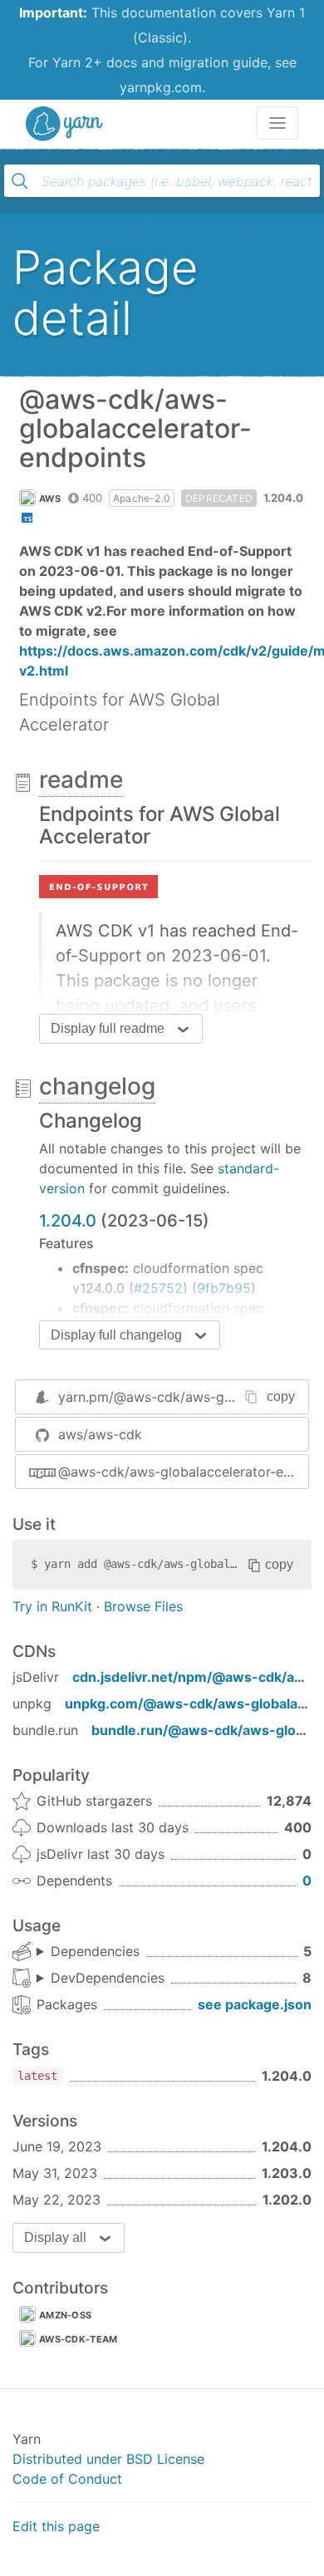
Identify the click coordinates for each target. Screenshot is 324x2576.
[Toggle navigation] (277, 123)
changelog (97, 1086)
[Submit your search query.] (20, 181)
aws (50, 499)
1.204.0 (68, 1221)
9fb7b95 (224, 1288)
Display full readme (108, 1028)
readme (81, 779)
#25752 (158, 1288)
